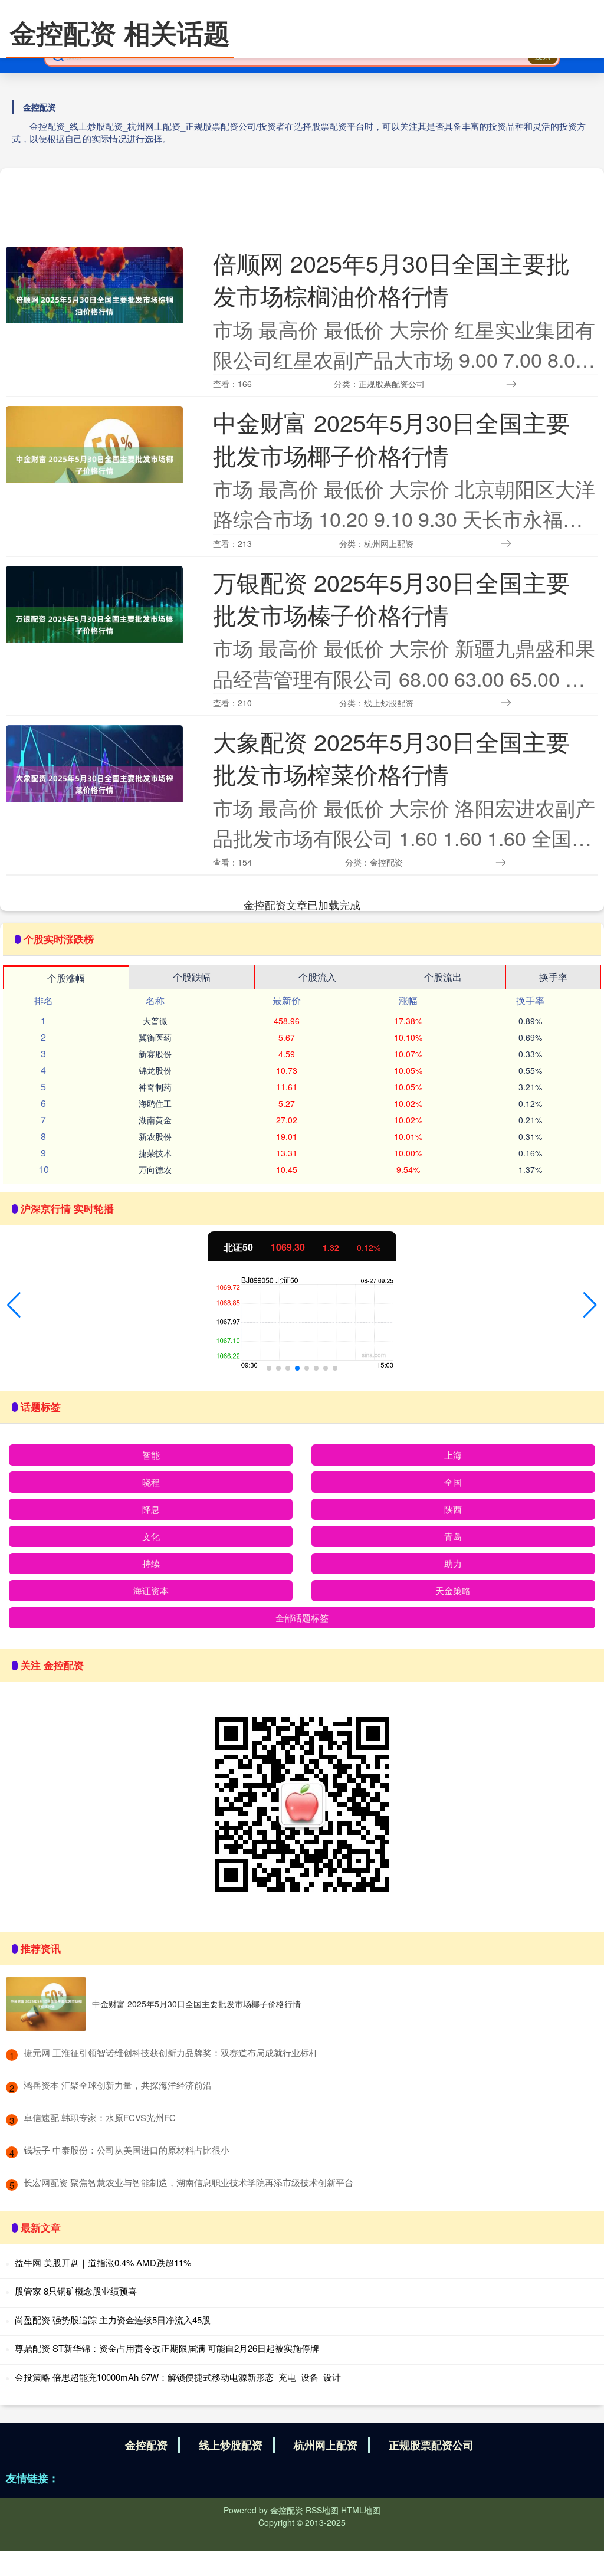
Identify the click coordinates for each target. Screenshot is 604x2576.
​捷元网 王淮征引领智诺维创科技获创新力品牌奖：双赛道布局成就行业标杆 (171, 2052)
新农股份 (155, 1136)
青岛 (453, 1536)
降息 (151, 1509)
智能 (151, 1455)
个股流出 (443, 977)
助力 (453, 1563)
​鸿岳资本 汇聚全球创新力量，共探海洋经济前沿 (118, 2085)
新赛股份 (155, 1054)
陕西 (453, 1509)
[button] (14, 1305)
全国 (453, 1482)
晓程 (151, 1482)
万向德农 (155, 1169)
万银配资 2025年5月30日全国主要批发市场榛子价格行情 (391, 598)
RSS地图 (322, 2510)
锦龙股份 (155, 1070)
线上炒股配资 (231, 2445)
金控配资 (146, 2445)
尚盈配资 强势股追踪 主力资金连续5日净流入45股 (113, 2320)
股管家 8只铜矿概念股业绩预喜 (76, 2291)
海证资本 (151, 1590)
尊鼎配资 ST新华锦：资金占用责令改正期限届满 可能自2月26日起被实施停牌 (167, 2348)
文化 (151, 1536)
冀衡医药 (155, 1037)
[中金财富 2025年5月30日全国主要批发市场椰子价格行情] (46, 2004)
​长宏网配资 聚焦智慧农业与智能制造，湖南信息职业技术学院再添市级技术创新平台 (188, 2182)
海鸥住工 (155, 1103)
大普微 (155, 1021)
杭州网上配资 (326, 2445)
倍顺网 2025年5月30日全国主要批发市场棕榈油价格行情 (391, 279)
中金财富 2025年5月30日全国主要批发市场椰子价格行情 (391, 438)
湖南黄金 (155, 1120)
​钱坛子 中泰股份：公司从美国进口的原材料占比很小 (127, 2150)
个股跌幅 (192, 977)
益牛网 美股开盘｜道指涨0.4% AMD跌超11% (103, 2262)
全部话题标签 (302, 1618)
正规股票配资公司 (431, 2445)
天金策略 (453, 1590)
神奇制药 (155, 1087)
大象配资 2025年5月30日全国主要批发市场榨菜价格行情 (391, 757)
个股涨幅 (66, 978)
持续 (151, 1563)
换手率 (553, 977)
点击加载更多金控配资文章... (302, 904)
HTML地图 (361, 2510)
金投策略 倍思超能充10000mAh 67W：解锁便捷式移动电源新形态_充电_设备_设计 (178, 2377)
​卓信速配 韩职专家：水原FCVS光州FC (100, 2117)
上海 (453, 1455)
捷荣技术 (155, 1153)
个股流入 (317, 977)
